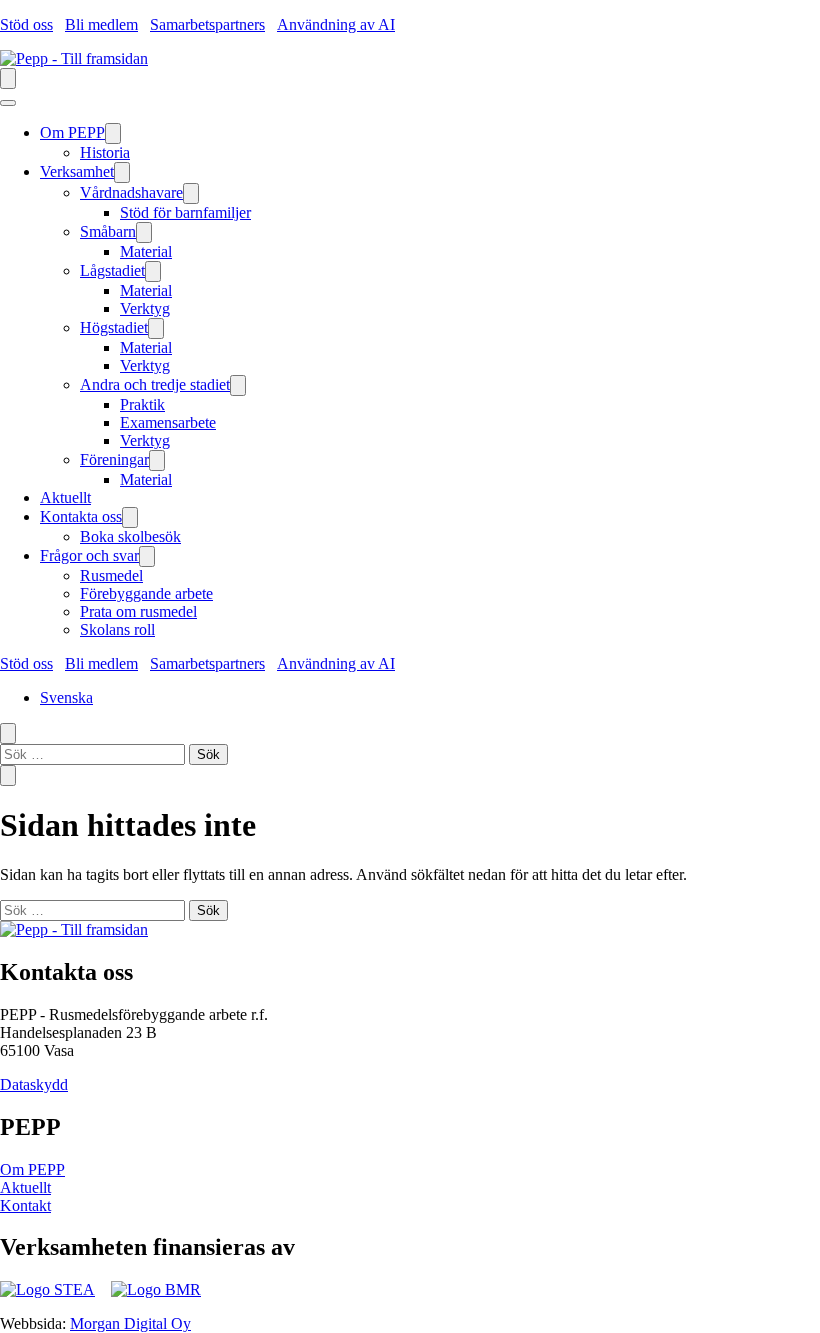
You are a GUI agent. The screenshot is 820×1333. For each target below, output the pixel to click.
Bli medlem (101, 24)
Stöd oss (26, 24)
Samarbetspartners (207, 24)
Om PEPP (32, 1169)
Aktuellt (25, 1187)
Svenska (66, 697)
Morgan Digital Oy (130, 1323)
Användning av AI (336, 24)
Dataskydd (34, 1084)
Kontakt (25, 1205)
